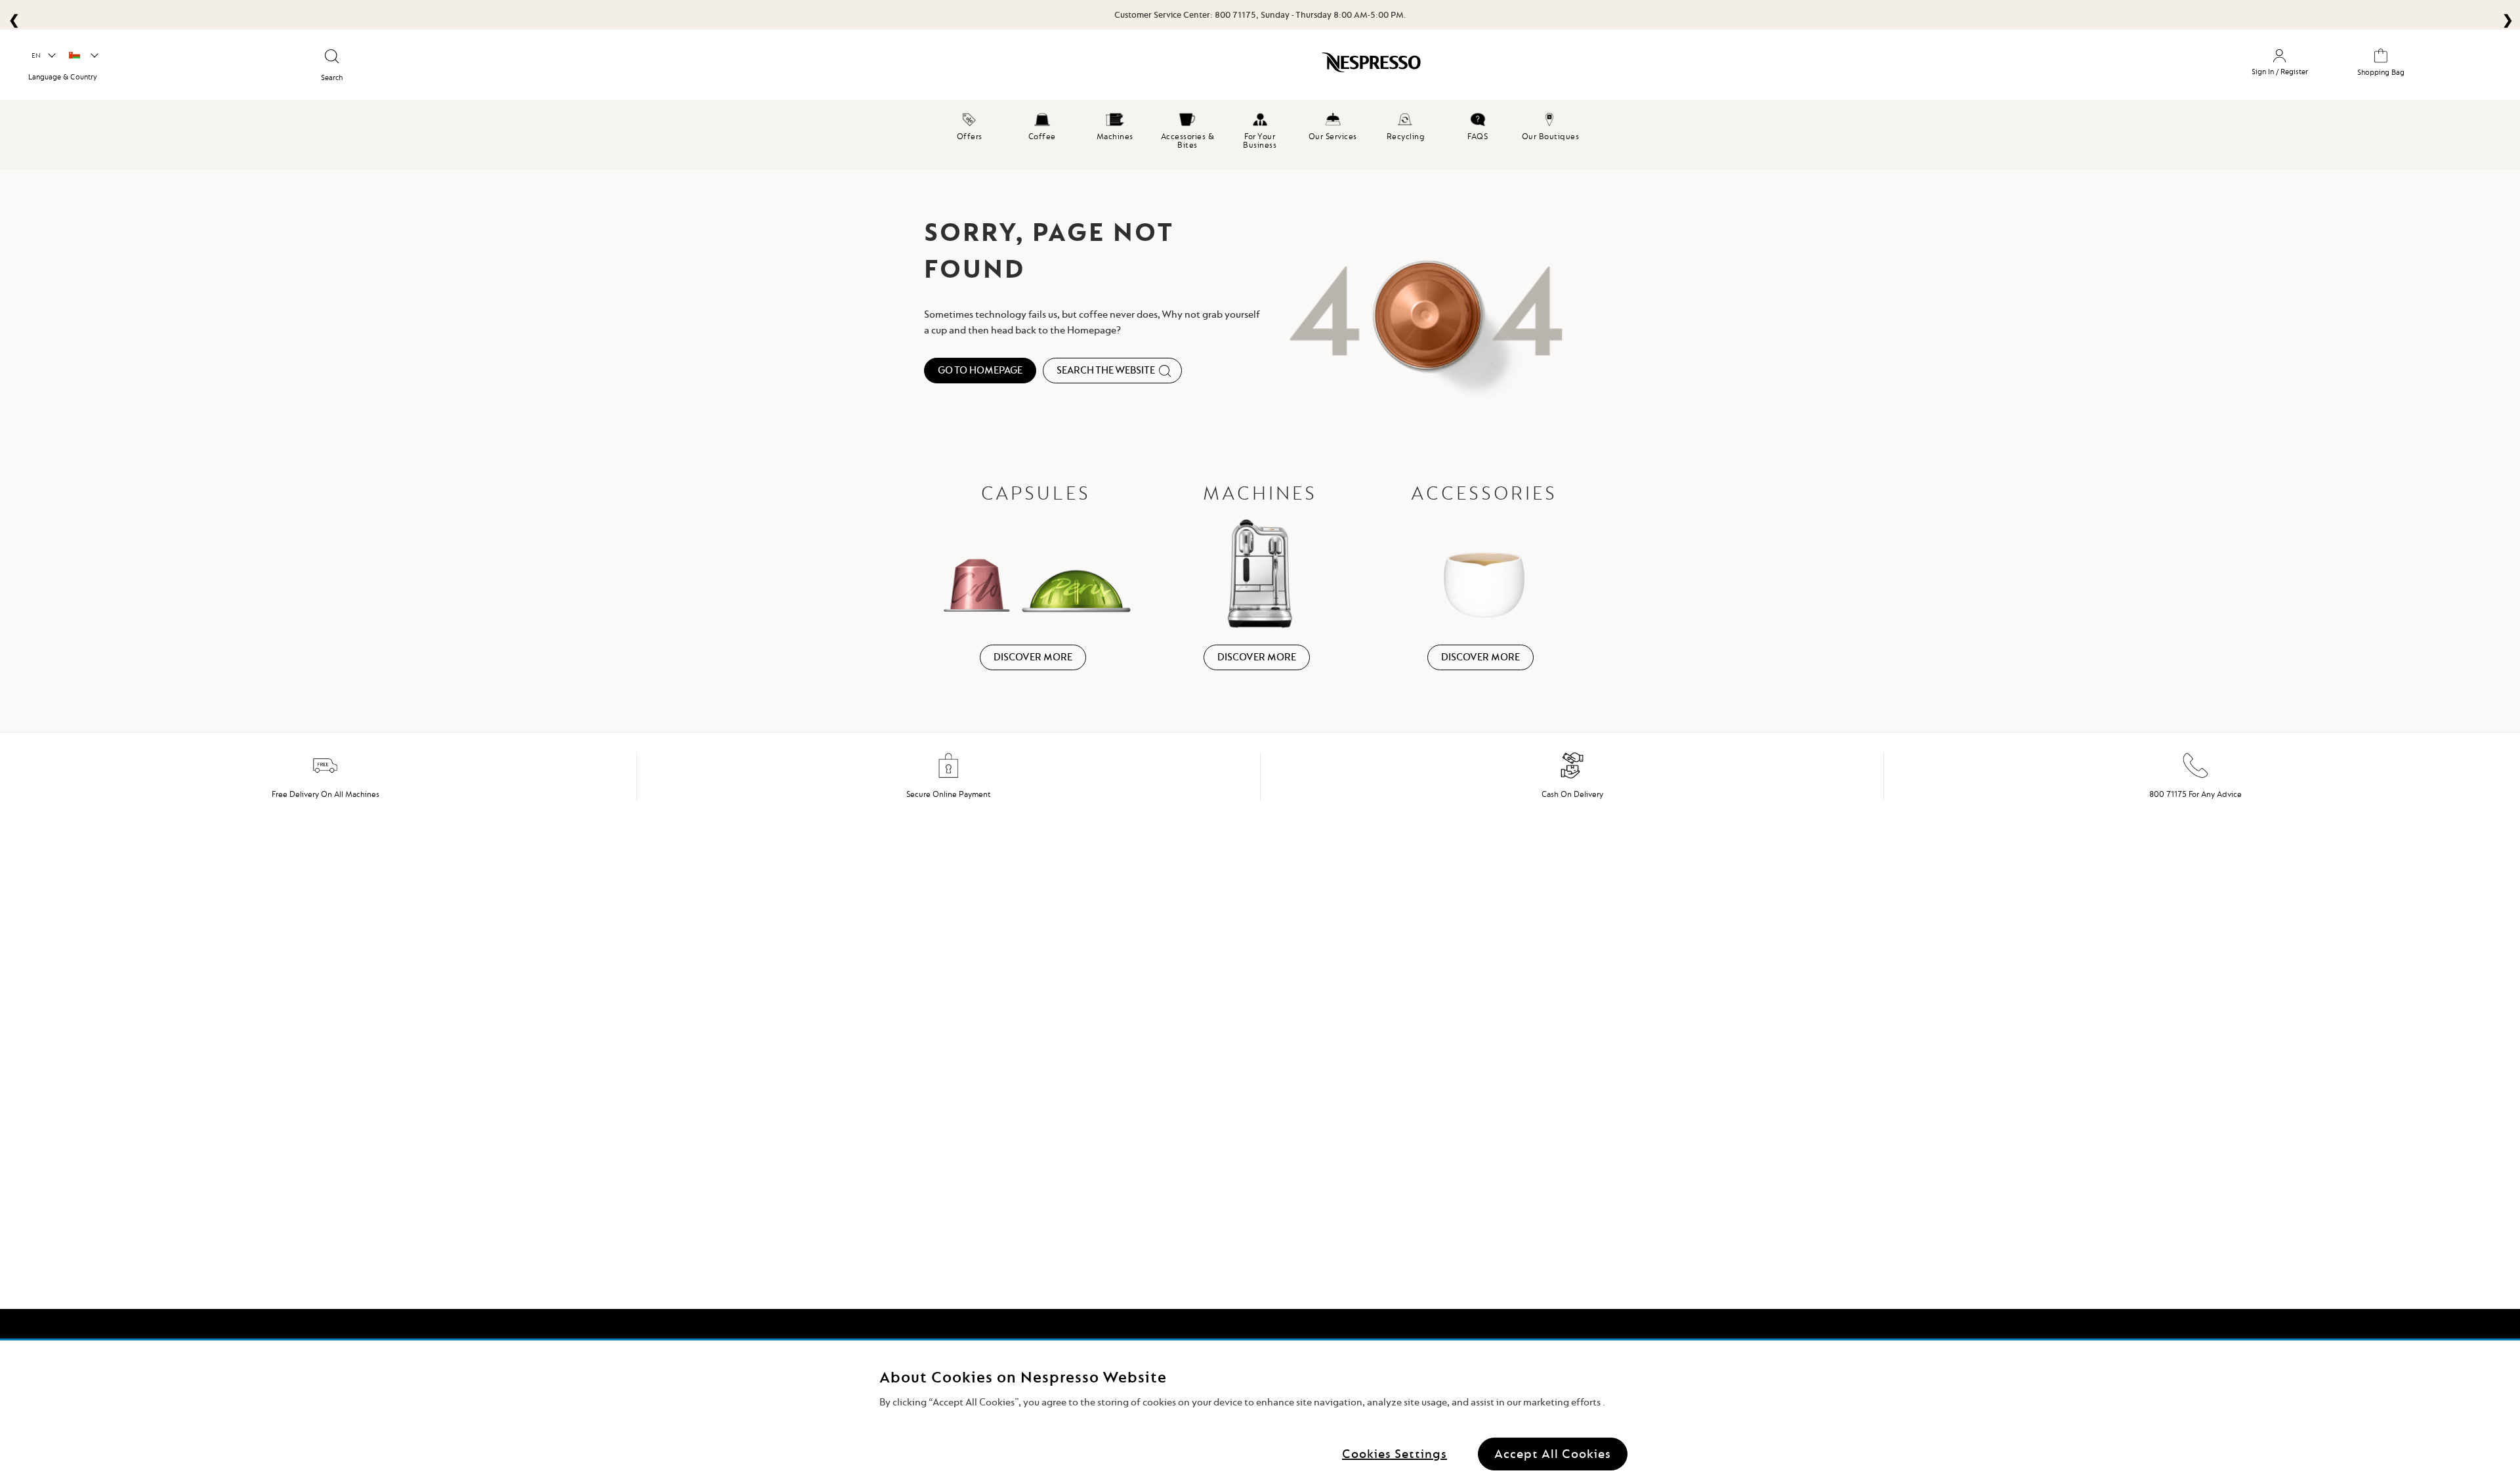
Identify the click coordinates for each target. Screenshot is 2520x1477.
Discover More (1033, 657)
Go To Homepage (980, 370)
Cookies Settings (1395, 1454)
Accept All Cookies (1553, 1454)
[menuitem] (970, 125)
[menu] (1260, 135)
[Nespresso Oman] (1088, 67)
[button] (43, 56)
